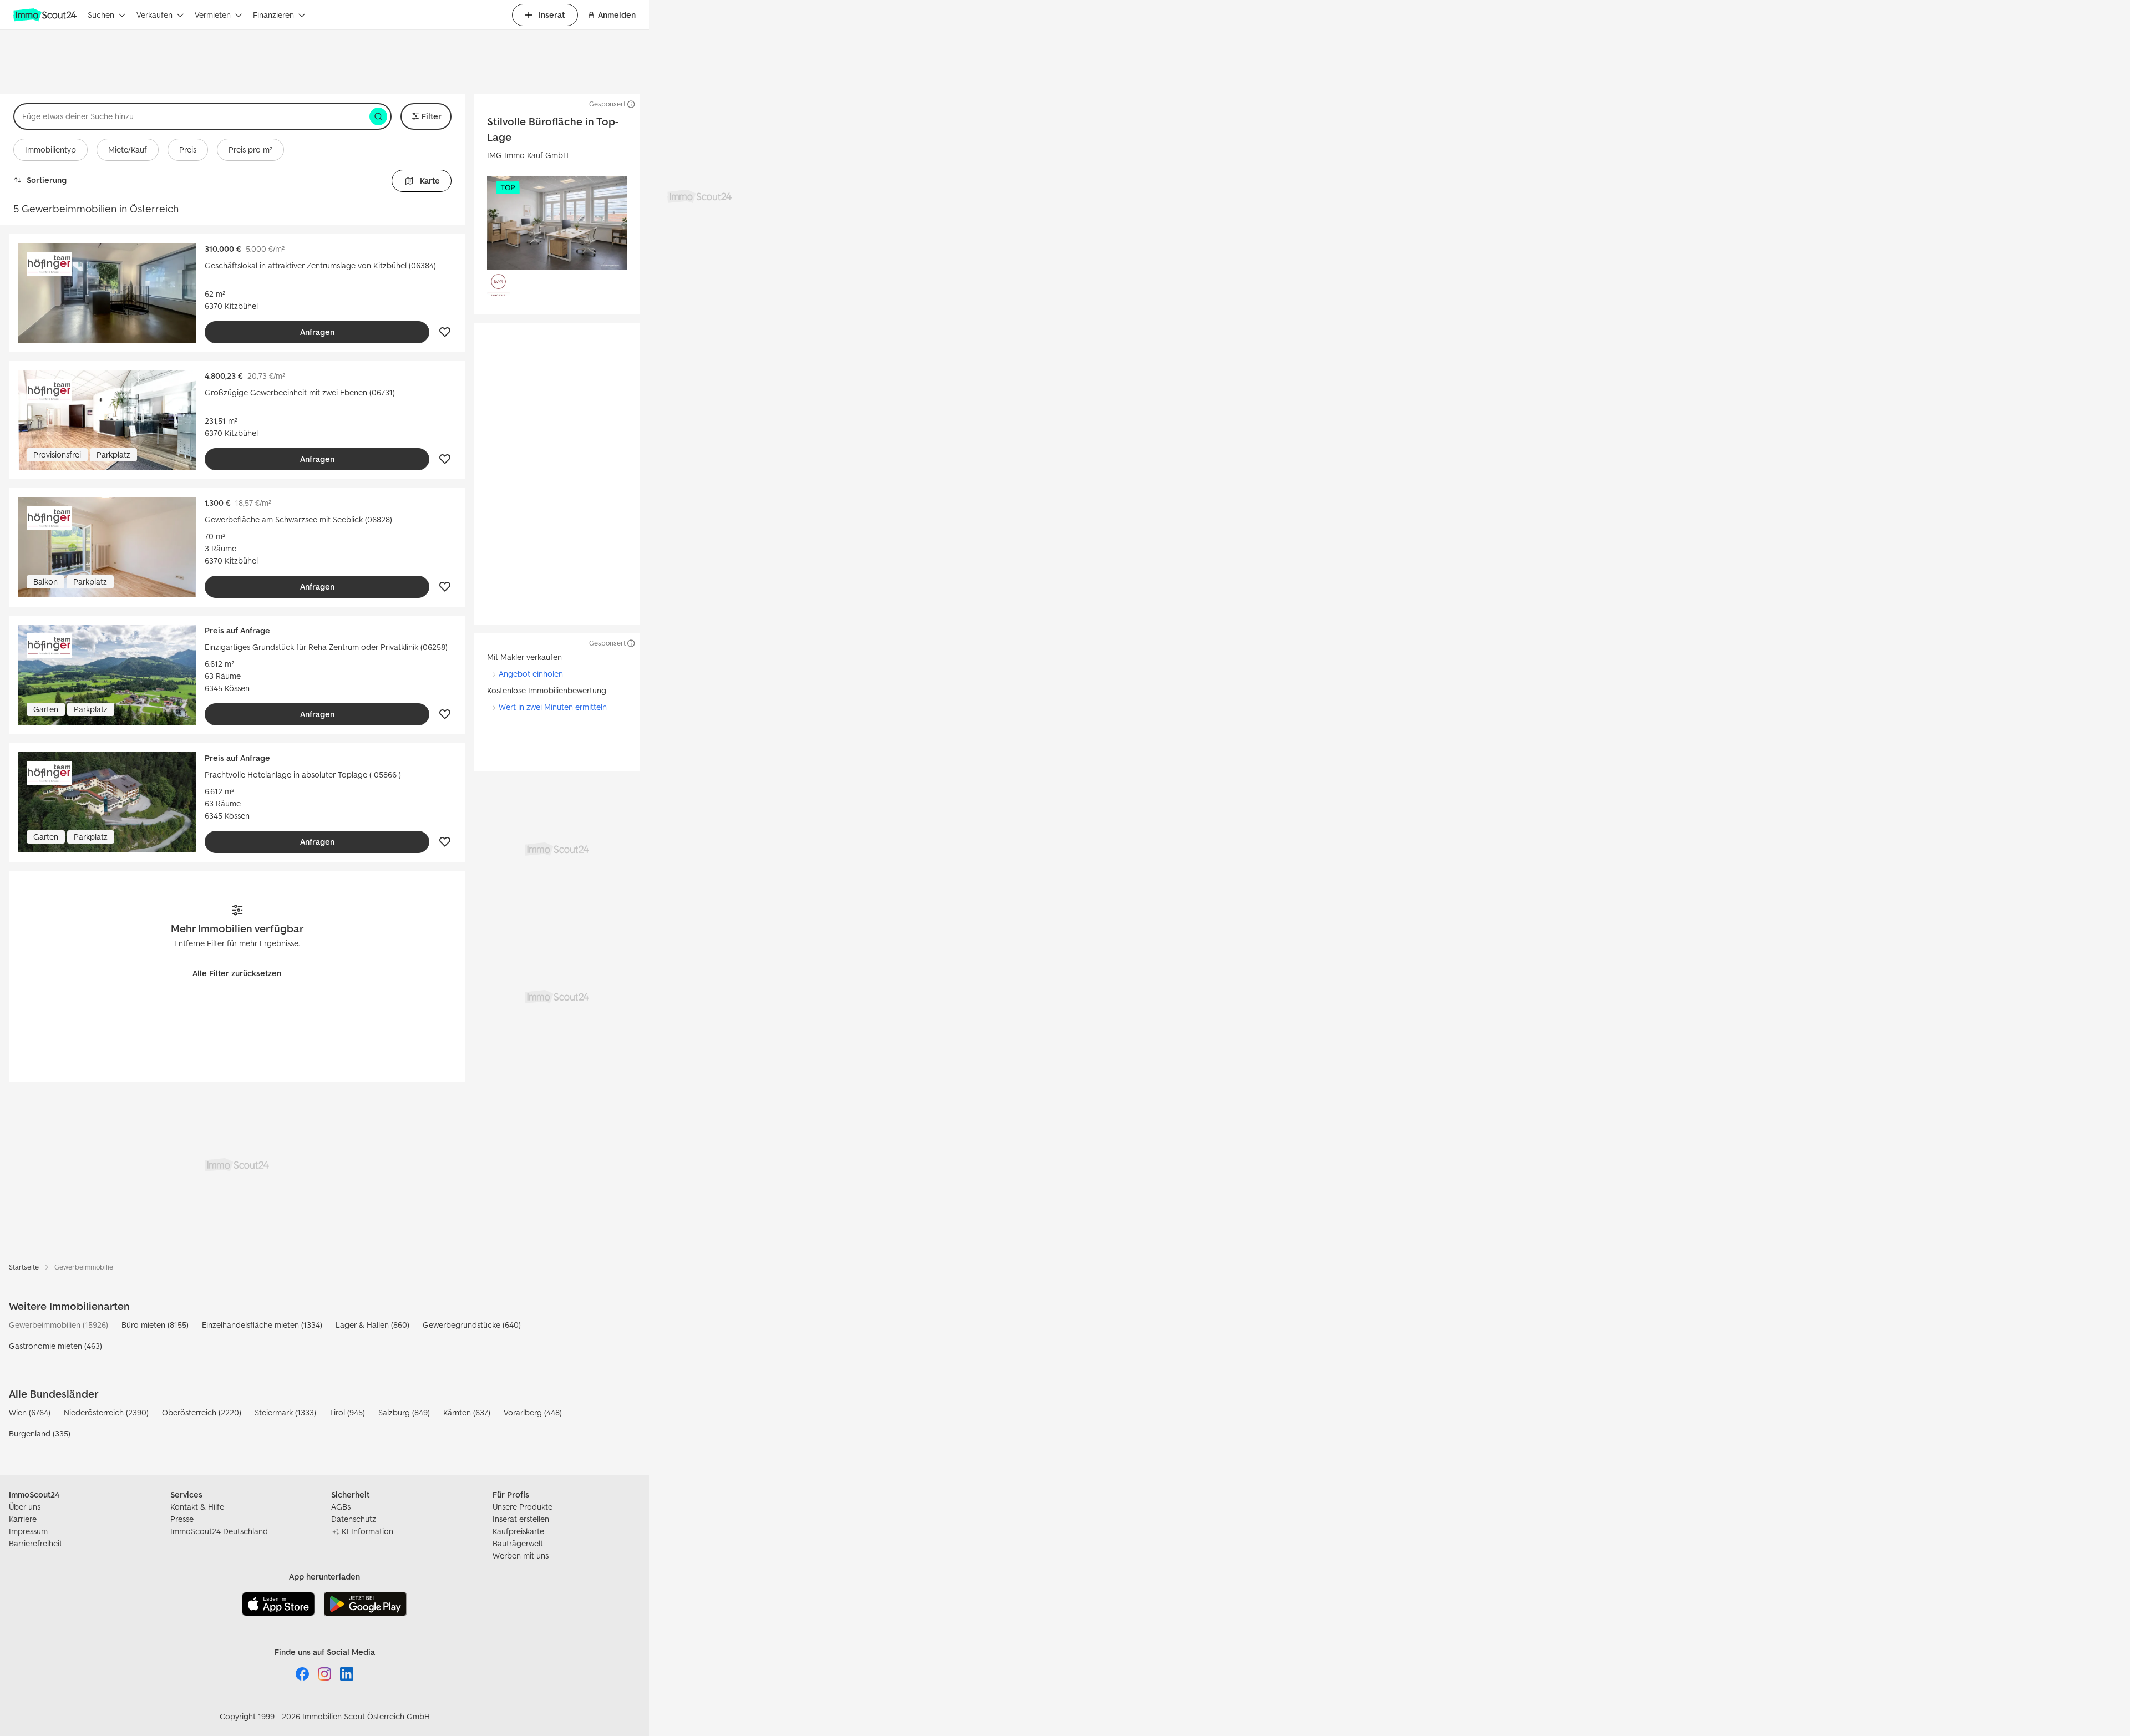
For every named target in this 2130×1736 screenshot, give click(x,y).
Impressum (28, 1531)
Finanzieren (273, 15)
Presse (182, 1519)
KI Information (367, 1531)
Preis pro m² (250, 149)
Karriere (23, 1519)
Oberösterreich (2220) (202, 1412)
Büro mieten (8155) (155, 1325)
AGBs (341, 1507)
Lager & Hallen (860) (372, 1325)
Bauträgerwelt (518, 1543)
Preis (188, 149)
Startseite (24, 1267)
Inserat (552, 15)
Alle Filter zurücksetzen (237, 973)
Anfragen (317, 332)
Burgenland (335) (40, 1433)
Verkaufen (154, 15)
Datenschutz (354, 1519)
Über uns (25, 1507)
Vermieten (213, 15)
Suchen (101, 15)
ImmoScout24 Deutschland (219, 1531)
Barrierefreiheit (35, 1543)
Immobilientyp (50, 149)
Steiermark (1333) (285, 1412)
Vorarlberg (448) (533, 1412)
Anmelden (617, 15)
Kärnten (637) (467, 1412)
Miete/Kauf (128, 149)
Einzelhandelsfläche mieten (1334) (262, 1325)
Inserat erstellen (521, 1519)
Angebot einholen (531, 674)
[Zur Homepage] (46, 15)
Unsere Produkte (523, 1507)
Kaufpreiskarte (518, 1531)
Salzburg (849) (404, 1412)
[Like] (445, 332)
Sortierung (47, 180)
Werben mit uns (521, 1555)
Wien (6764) (30, 1412)
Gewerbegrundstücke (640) (472, 1325)
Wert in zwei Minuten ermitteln (553, 707)
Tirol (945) (347, 1412)
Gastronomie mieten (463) (55, 1346)
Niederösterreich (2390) (106, 1412)
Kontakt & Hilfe (197, 1507)
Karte (430, 181)
